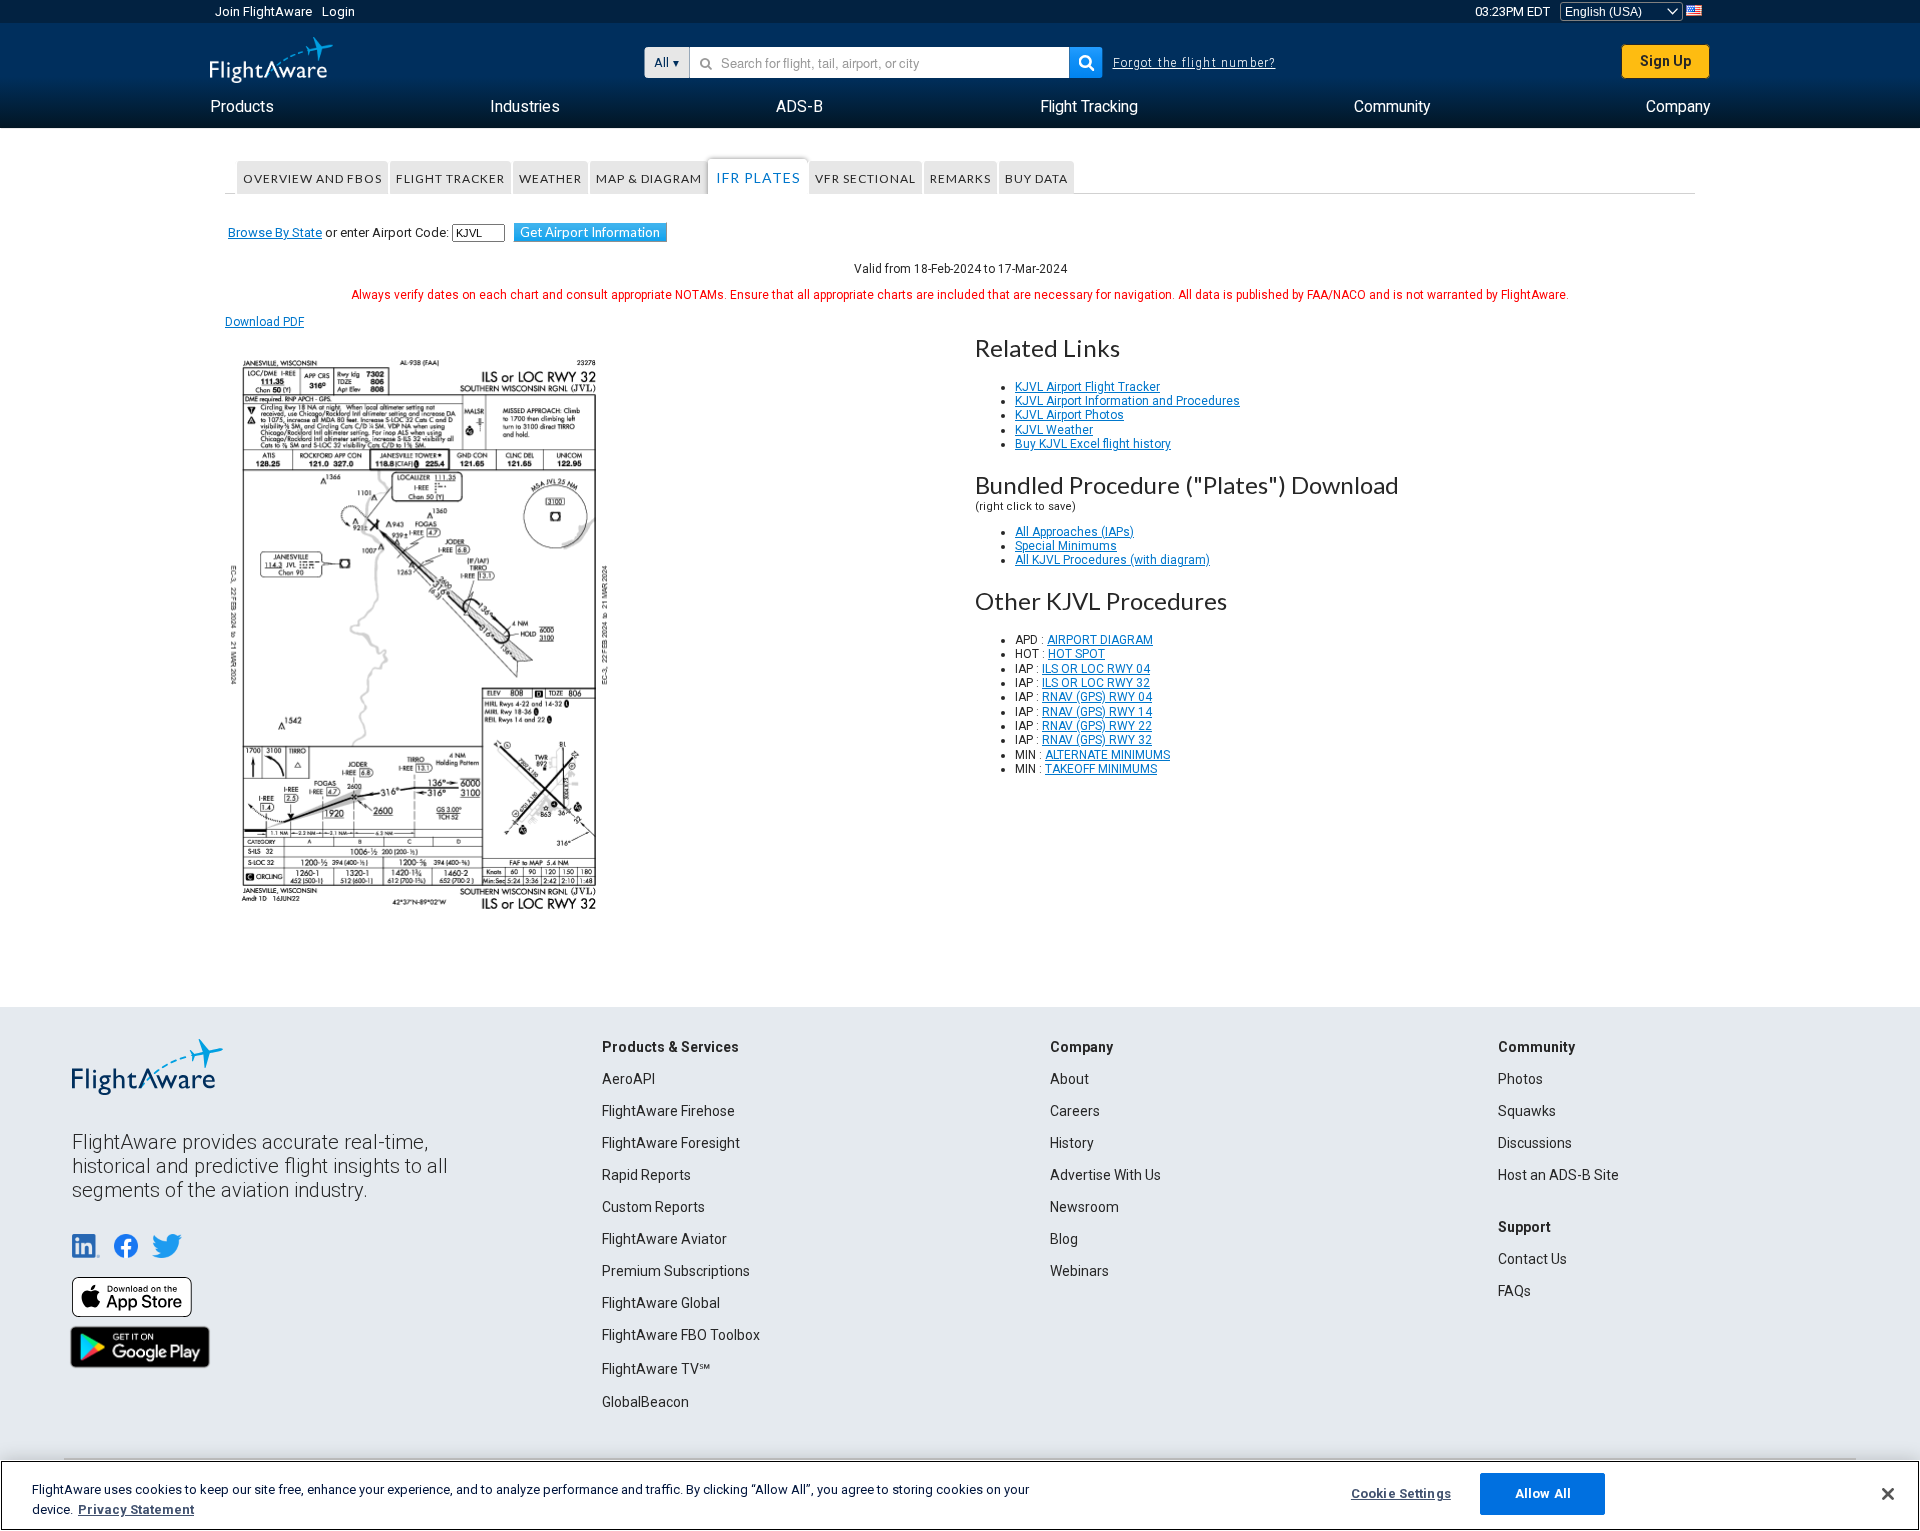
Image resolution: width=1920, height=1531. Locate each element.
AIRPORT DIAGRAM (1100, 640)
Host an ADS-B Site (1558, 1175)
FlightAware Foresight (671, 1143)
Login (338, 11)
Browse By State (275, 232)
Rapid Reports (646, 1175)
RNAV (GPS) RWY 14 (1097, 712)
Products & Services (670, 1047)
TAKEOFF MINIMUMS (1101, 769)
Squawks (1527, 1111)
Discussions (1535, 1143)
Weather (550, 178)
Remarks (960, 178)
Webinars (1079, 1271)
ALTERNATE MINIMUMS (1107, 755)
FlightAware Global (661, 1303)
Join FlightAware (263, 11)
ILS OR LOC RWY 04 (1096, 669)
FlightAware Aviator (664, 1239)
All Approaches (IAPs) (1074, 532)
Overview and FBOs (312, 178)
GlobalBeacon (645, 1402)
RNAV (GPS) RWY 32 (1097, 740)
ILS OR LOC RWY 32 (1096, 683)
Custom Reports (653, 1207)
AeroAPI (628, 1079)
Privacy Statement (136, 1509)
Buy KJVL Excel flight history (1093, 444)
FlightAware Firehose (668, 1111)
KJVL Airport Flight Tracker (1087, 387)
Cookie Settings (1401, 1493)
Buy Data (1036, 178)
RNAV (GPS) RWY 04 (1097, 697)
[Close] (1888, 1494)
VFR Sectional (865, 178)
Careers (1075, 1111)
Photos (1520, 1079)
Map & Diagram (649, 178)
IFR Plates (758, 177)
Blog (1064, 1239)
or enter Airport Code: (338, 232)
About (1069, 1079)
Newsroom (1084, 1207)
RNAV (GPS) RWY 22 (1097, 726)
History (1072, 1143)
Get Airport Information (590, 232)
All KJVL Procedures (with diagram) (1112, 560)
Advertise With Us (1105, 1175)
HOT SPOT (1076, 654)
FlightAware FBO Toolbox (681, 1335)
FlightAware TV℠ (656, 1369)
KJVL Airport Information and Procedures (1127, 401)
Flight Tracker (450, 178)
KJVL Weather (1054, 430)
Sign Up (1665, 61)
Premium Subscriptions (676, 1271)
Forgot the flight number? (1194, 63)
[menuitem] (242, 107)
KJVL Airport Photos (1069, 415)
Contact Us (1532, 1259)
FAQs (1514, 1291)
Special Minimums (1066, 546)
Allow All (1543, 1493)
